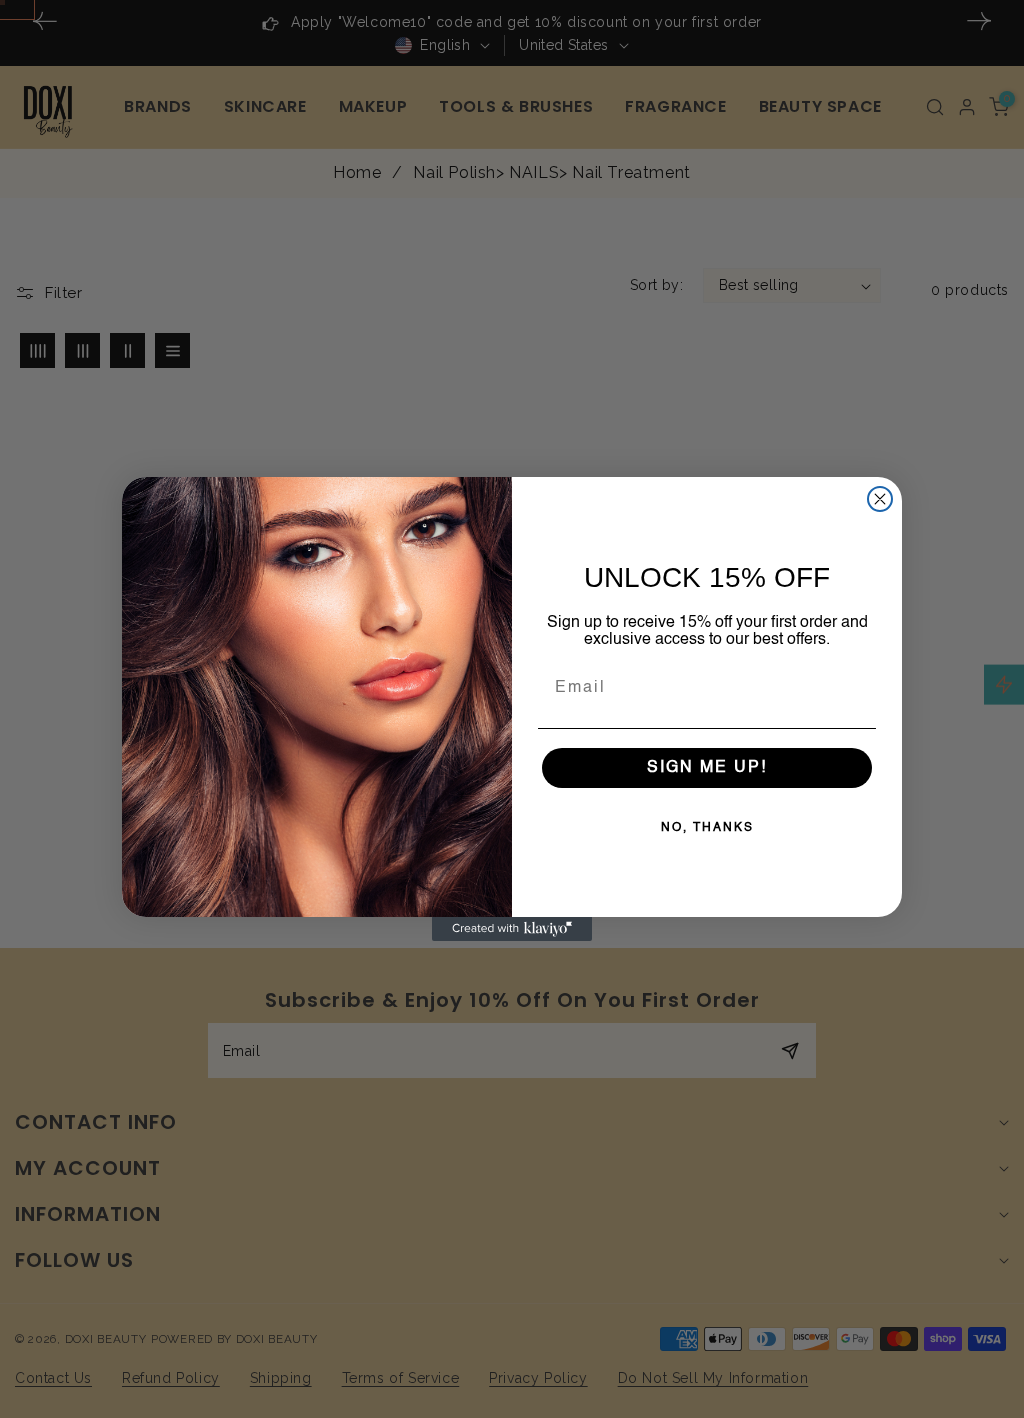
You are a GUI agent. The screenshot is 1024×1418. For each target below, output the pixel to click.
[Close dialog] (880, 499)
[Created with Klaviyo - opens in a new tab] (512, 929)
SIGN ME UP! (707, 768)
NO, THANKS (707, 828)
